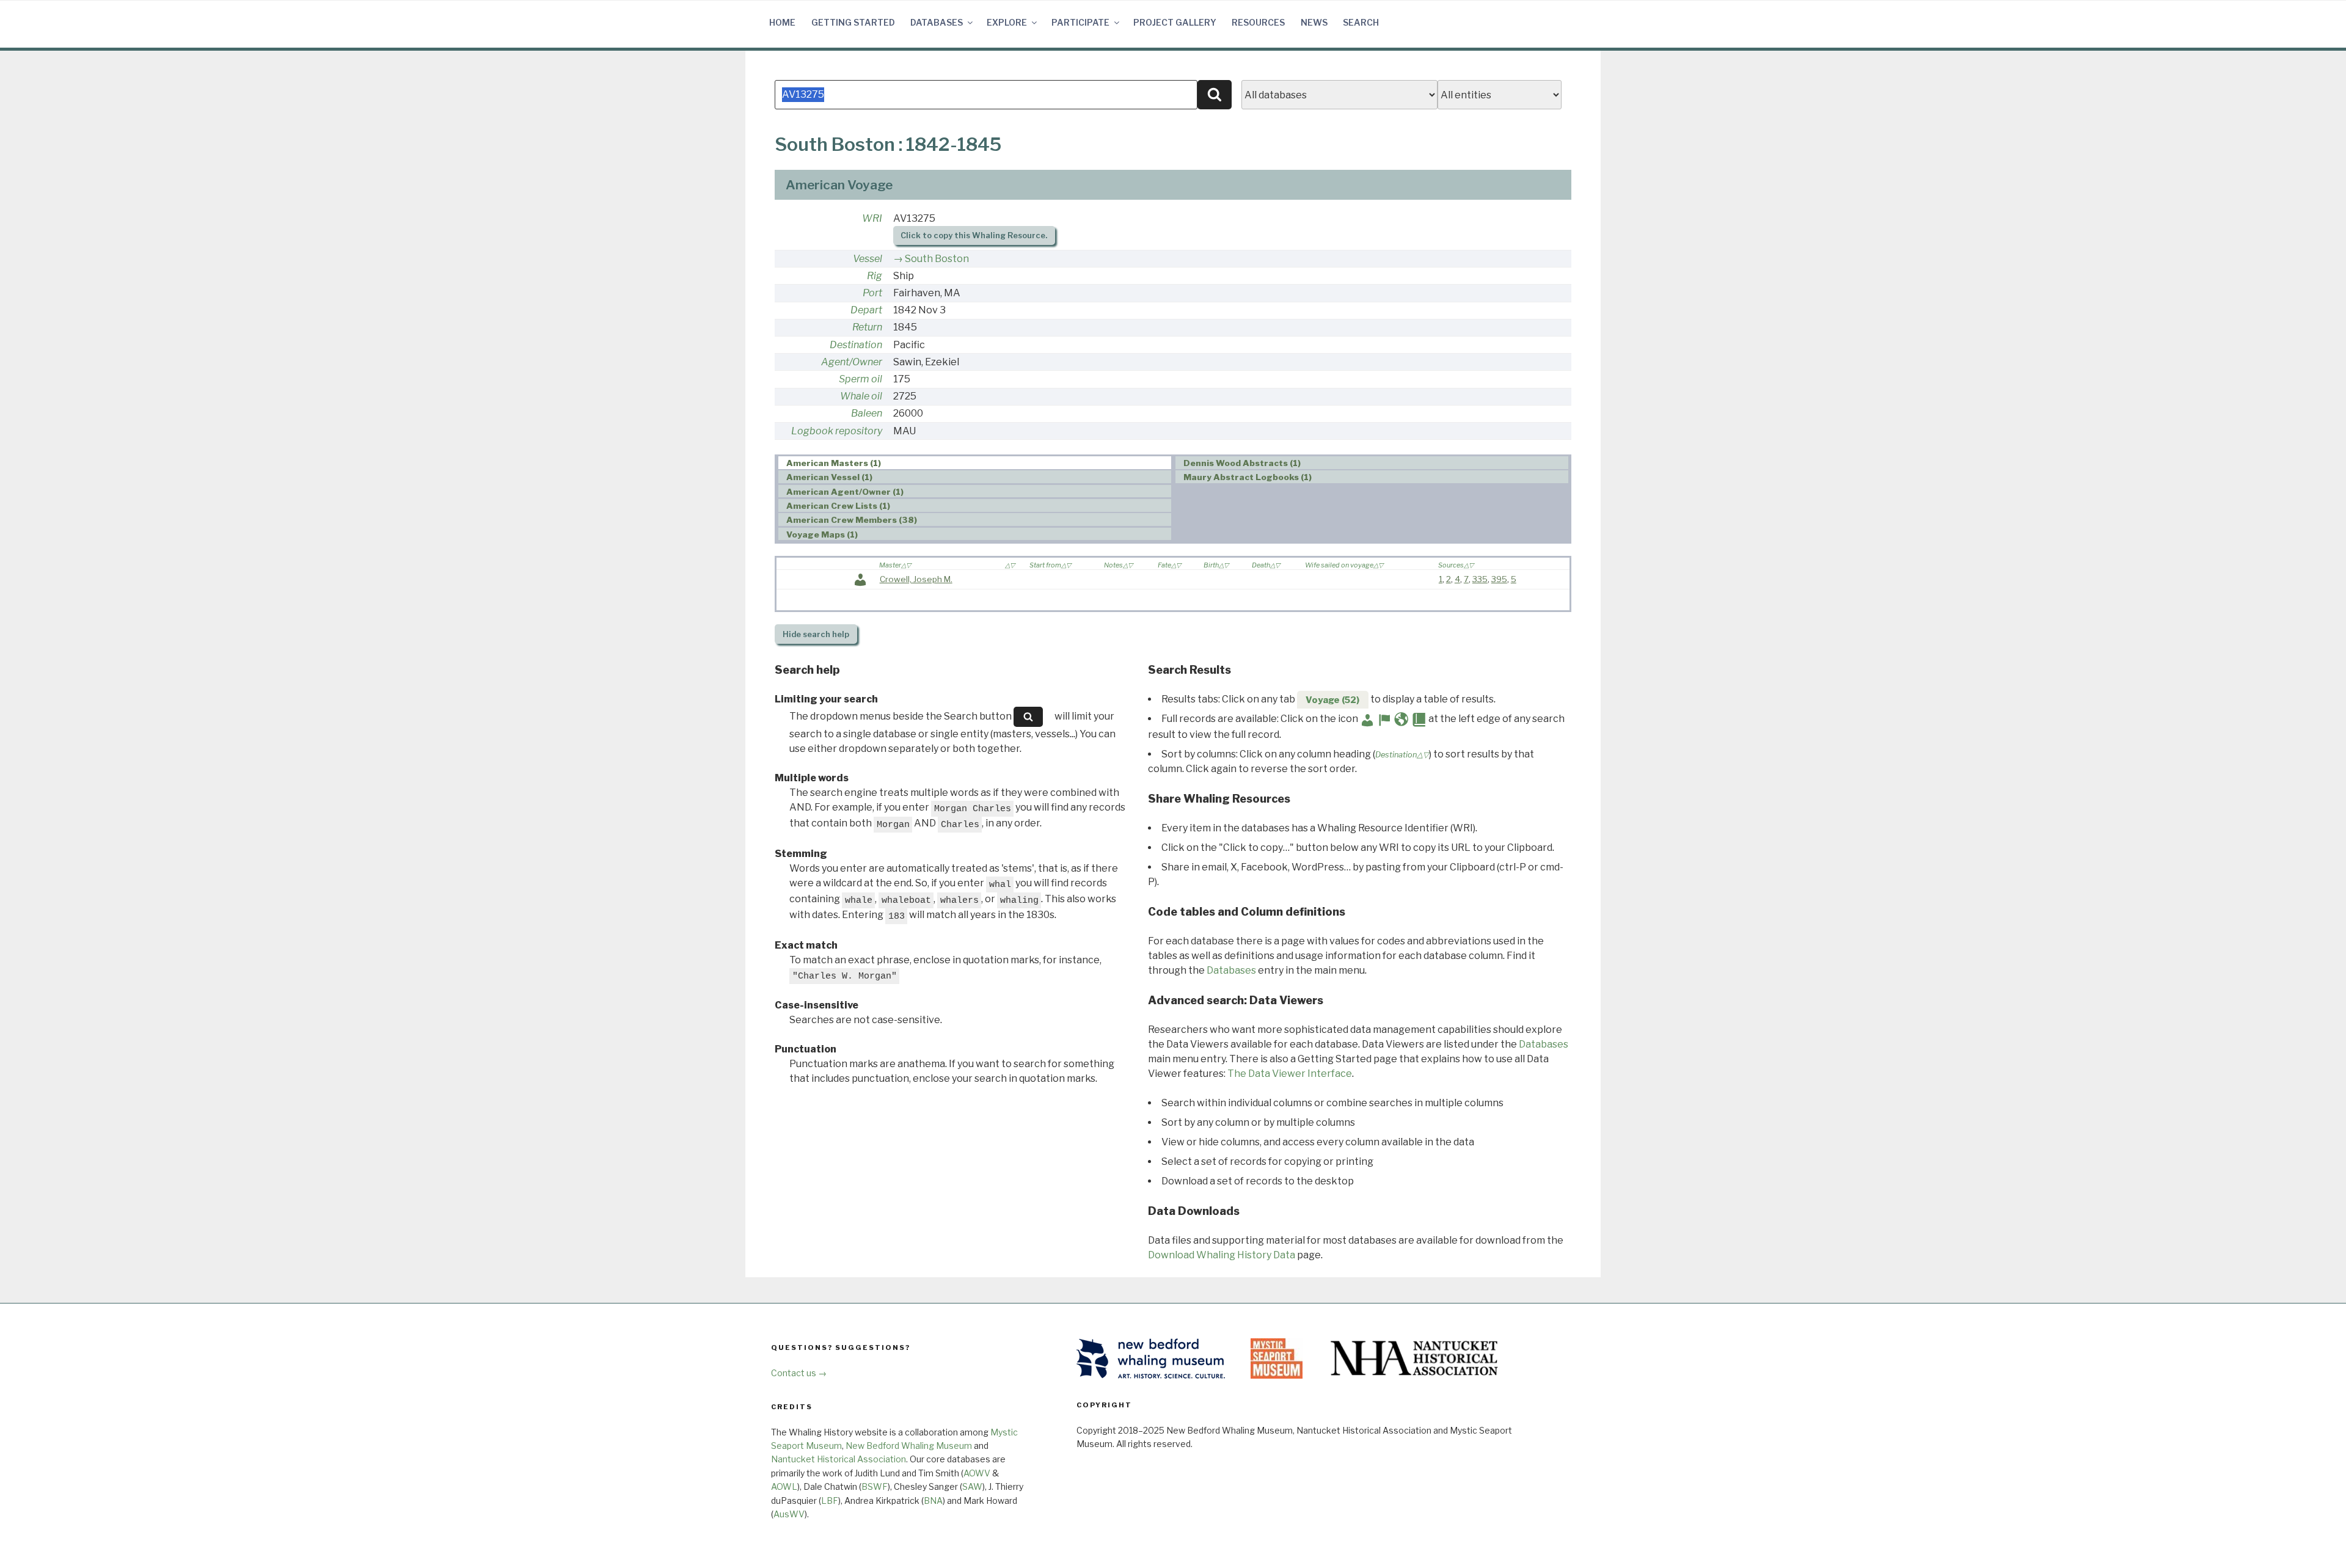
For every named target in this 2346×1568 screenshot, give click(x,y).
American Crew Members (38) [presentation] (852, 520)
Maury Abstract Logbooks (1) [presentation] (1248, 477)
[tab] (975, 463)
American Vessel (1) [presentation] (829, 477)
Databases (937, 22)
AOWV (977, 1473)
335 (1480, 579)
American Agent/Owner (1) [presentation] (845, 492)
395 (1499, 579)
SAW (972, 1486)
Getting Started (853, 22)
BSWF (875, 1486)
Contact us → (799, 1373)
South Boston (937, 259)
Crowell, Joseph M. (916, 579)
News (1314, 22)
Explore (1007, 22)
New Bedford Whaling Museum (909, 1446)
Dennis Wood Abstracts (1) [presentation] (1242, 463)
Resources (1258, 22)
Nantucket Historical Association (839, 1459)
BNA (933, 1501)
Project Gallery (1175, 22)
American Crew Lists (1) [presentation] (838, 506)
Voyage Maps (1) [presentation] (822, 534)
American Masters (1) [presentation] (834, 463)
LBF (830, 1501)
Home (782, 22)
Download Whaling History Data (1222, 1255)
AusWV (789, 1514)
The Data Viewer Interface (1290, 1074)
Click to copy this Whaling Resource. (974, 235)
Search (1361, 22)
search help (816, 634)
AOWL (784, 1486)
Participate (1080, 22)
